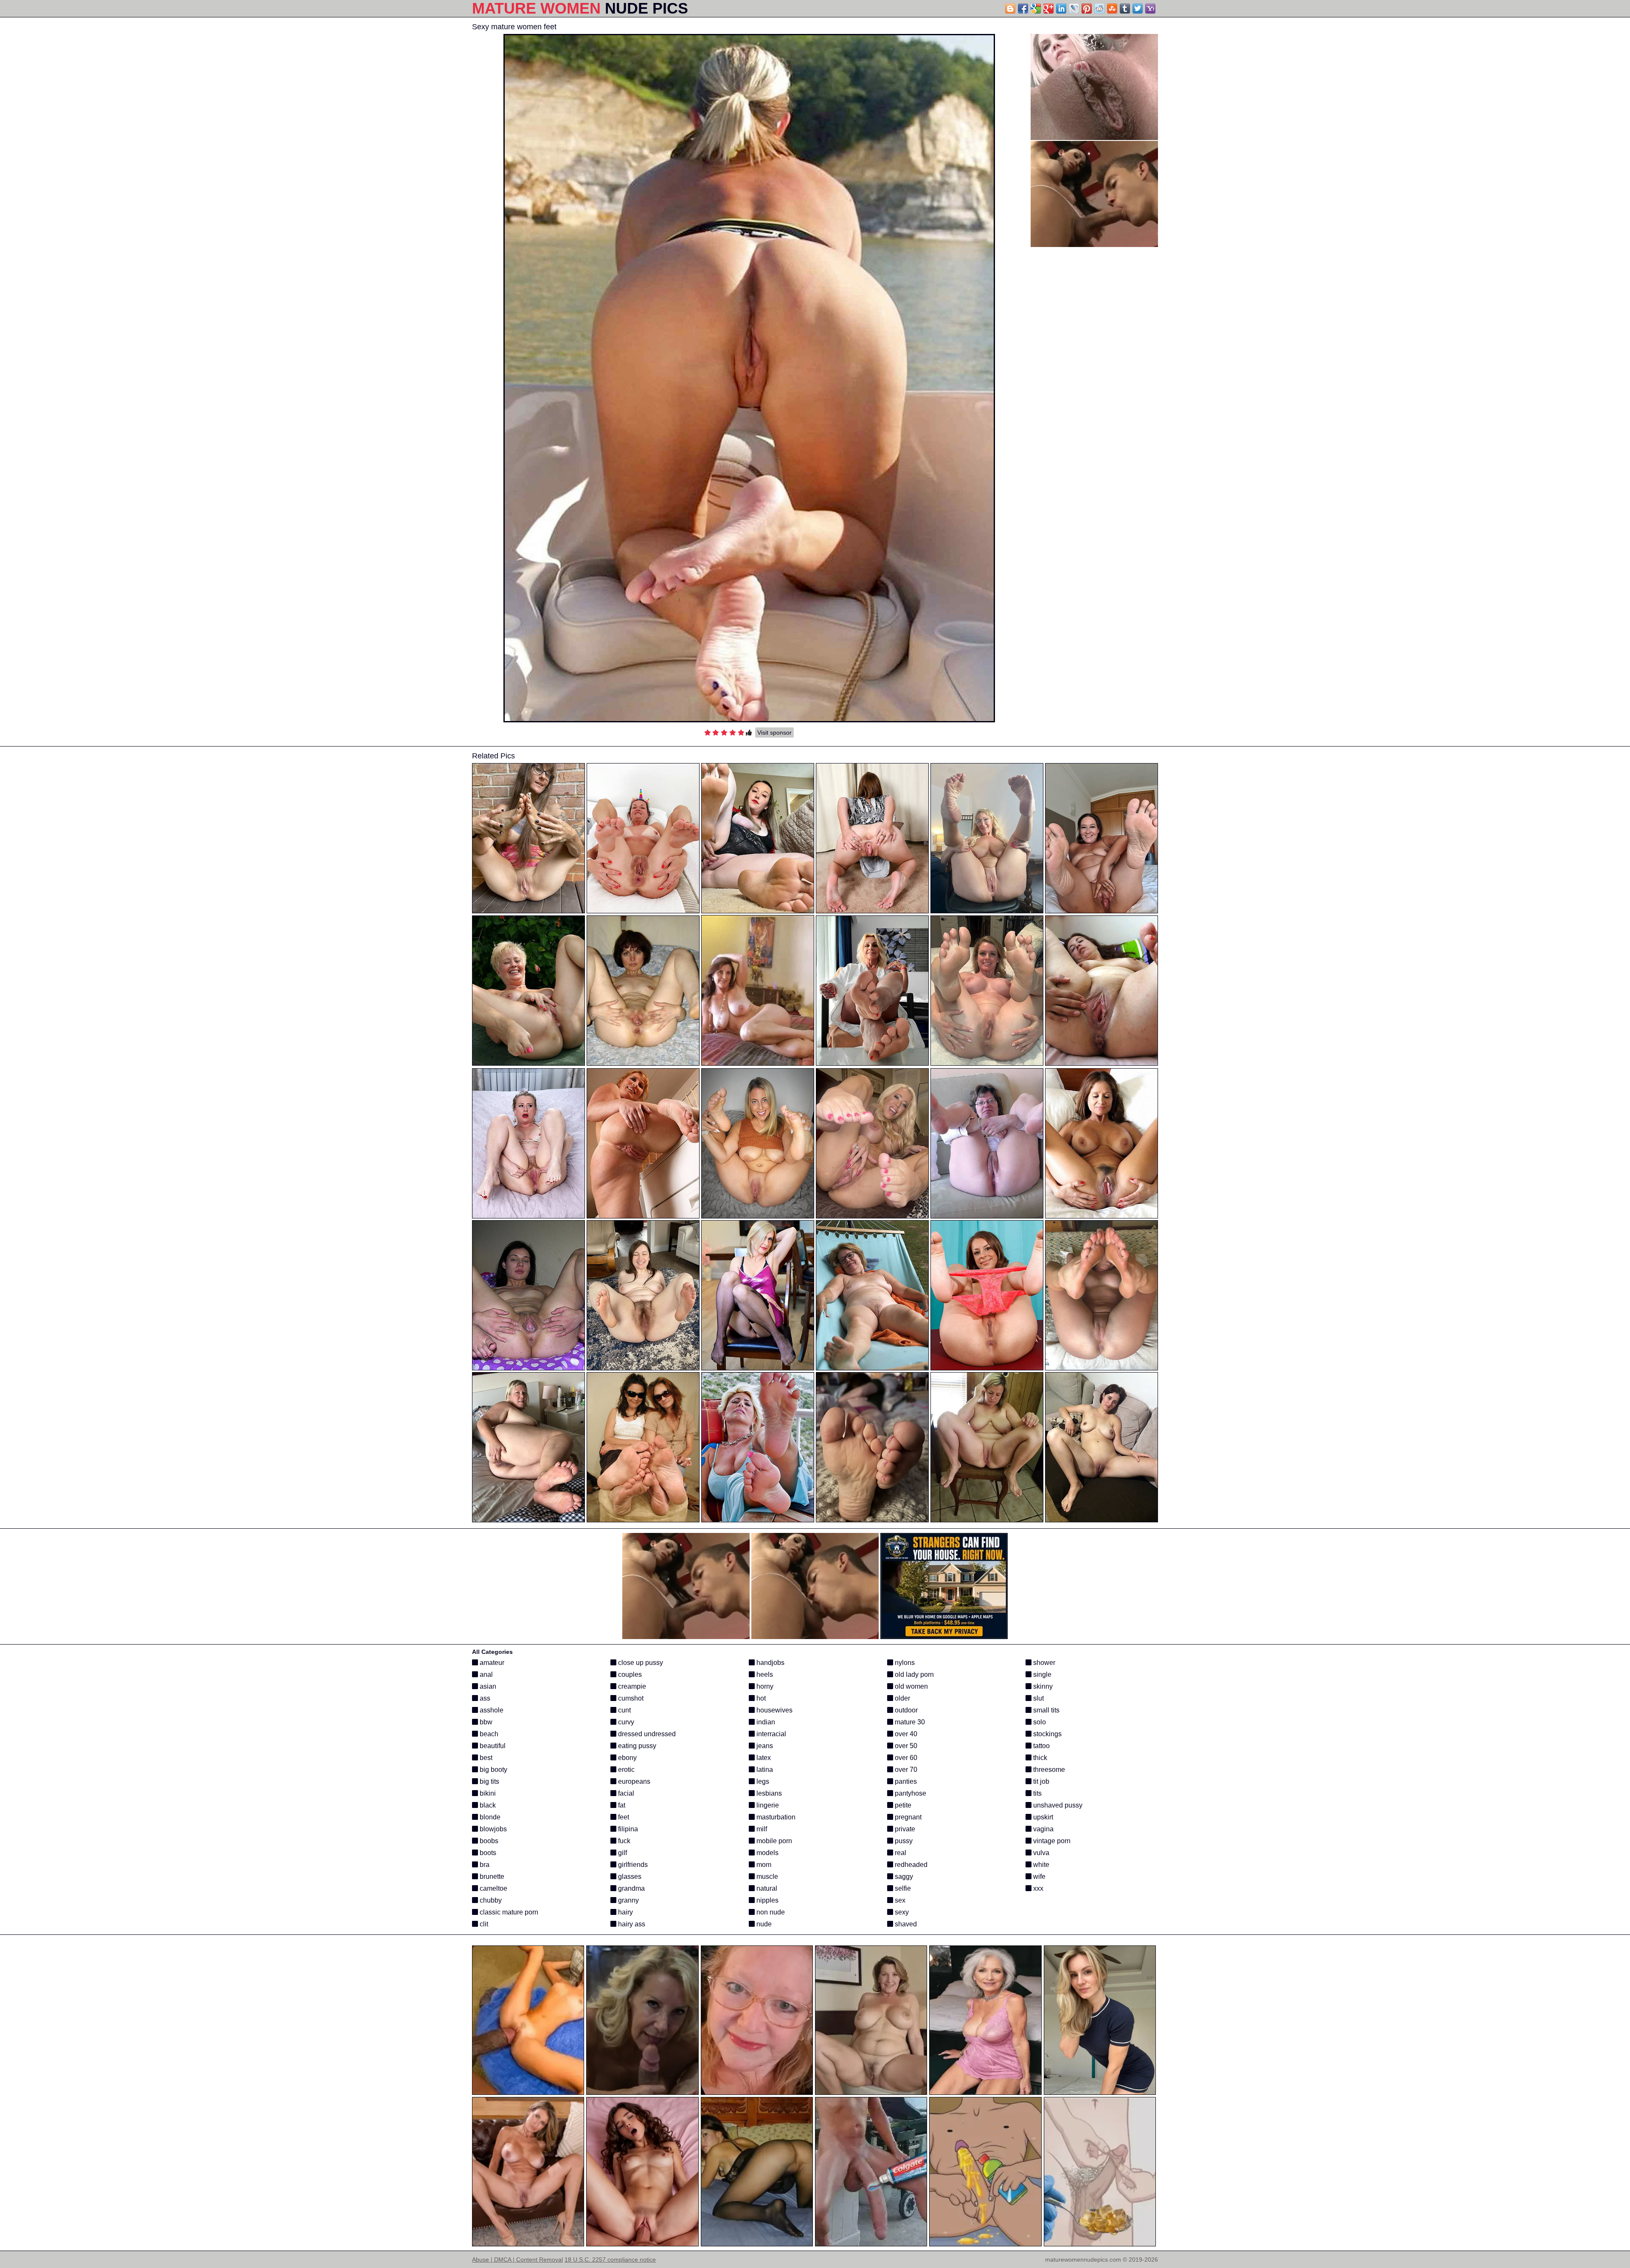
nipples (767, 1900)
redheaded (910, 1865)
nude (763, 1924)
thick (1039, 1758)
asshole (491, 1710)
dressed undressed (646, 1734)
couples (629, 1674)
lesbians (768, 1793)
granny (628, 1900)
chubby (490, 1900)
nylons (904, 1663)
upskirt (1042, 1817)
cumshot (630, 1698)
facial (625, 1793)
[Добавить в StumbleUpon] (1112, 8)
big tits (489, 1781)
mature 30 (909, 1722)
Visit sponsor (774, 733)
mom (763, 1865)
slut (1038, 1698)
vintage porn (1051, 1841)
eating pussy (636, 1746)
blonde (489, 1817)
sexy (901, 1912)
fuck (623, 1841)
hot (760, 1698)
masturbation (775, 1817)
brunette (491, 1876)
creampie (631, 1686)
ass (484, 1698)
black (487, 1805)
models (767, 1853)
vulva (1040, 1853)
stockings (1047, 1734)
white (1040, 1865)
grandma (631, 1888)
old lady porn (913, 1674)
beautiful (492, 1746)
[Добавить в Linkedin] (1061, 8)
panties (905, 1781)
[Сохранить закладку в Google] (1036, 8)
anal (485, 1674)
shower (1043, 1663)
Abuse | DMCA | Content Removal (517, 2260)
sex (899, 1900)
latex (763, 1758)
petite (902, 1805)
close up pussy (640, 1663)
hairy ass (631, 1924)
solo (1039, 1722)
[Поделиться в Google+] (1048, 8)
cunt (624, 1710)
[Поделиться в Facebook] (1023, 8)
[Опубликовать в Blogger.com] (1010, 8)
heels (764, 1674)
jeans (764, 1746)
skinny (1042, 1686)
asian (487, 1686)
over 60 (905, 1758)
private (904, 1829)
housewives (774, 1710)
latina (764, 1770)
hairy (625, 1912)
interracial (770, 1734)
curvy (625, 1722)
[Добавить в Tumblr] (1125, 8)
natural (766, 1888)
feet (623, 1817)
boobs (488, 1841)
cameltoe (493, 1888)
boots (487, 1853)
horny (764, 1686)
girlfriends (632, 1865)
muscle (766, 1876)
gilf (622, 1853)
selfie (902, 1888)
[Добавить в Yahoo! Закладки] (1150, 8)
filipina (627, 1829)
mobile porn (773, 1841)
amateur (491, 1663)
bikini (487, 1793)
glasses (629, 1876)
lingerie (767, 1805)
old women (911, 1686)
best (485, 1758)
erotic (625, 1770)
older (902, 1698)
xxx (1037, 1888)
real (900, 1853)
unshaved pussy (1057, 1805)
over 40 (905, 1734)
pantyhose (910, 1793)
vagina (1043, 1829)
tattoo (1041, 1746)
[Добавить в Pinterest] (1087, 8)
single (1041, 1674)
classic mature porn (508, 1912)
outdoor (905, 1710)
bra (484, 1865)
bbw (485, 1722)
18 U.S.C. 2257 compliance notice (610, 2260)
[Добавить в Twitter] (1138, 8)
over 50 (905, 1746)
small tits (1045, 1710)
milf (761, 1829)
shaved (905, 1924)
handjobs (770, 1663)
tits (1037, 1793)
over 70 (905, 1770)
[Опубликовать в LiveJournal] (1074, 8)
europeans (633, 1781)
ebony (627, 1758)
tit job (1040, 1781)
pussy (903, 1841)
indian (765, 1722)
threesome (1048, 1770)
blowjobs (492, 1829)
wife (1038, 1876)
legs (762, 1781)
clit (483, 1924)
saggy (903, 1876)
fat (621, 1805)
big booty (493, 1770)
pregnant (907, 1817)
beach (488, 1734)
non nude (770, 1912)
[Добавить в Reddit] (1099, 8)
